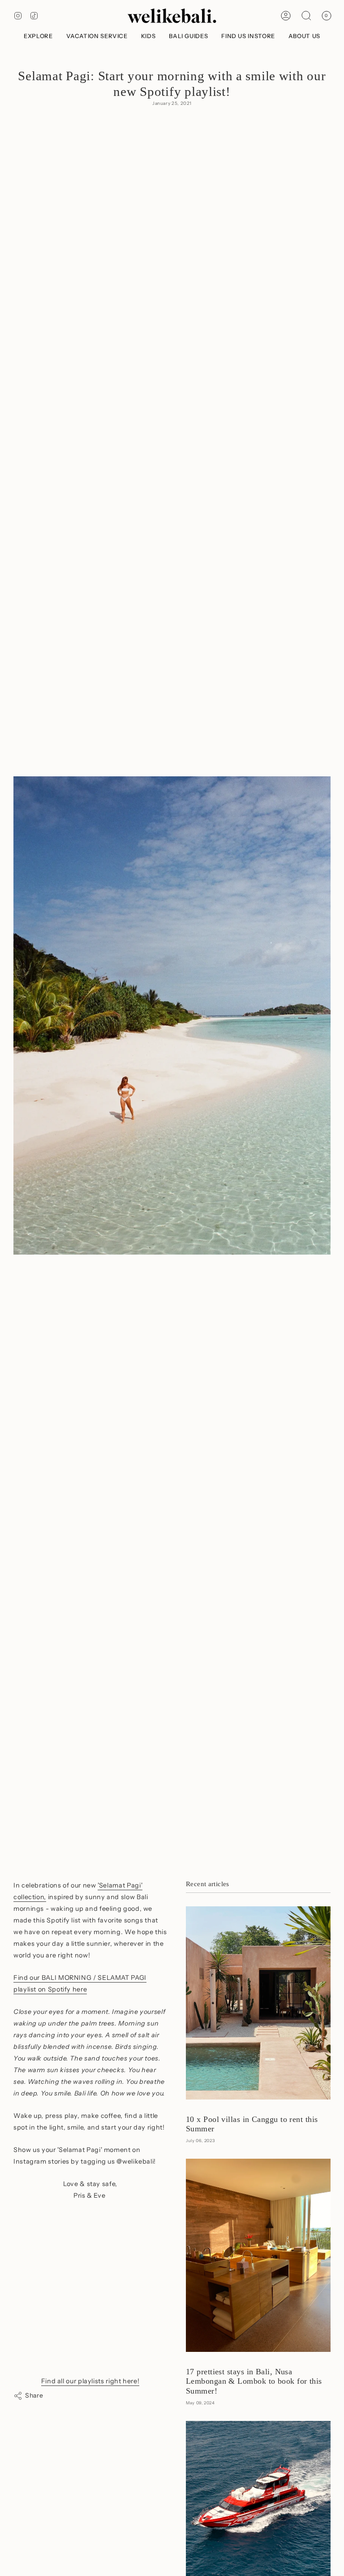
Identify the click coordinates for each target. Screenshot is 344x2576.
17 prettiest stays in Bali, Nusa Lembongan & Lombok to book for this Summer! (254, 2381)
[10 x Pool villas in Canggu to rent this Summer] (258, 2003)
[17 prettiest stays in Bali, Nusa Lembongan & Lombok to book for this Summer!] (258, 2255)
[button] (38, 36)
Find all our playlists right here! (90, 2381)
